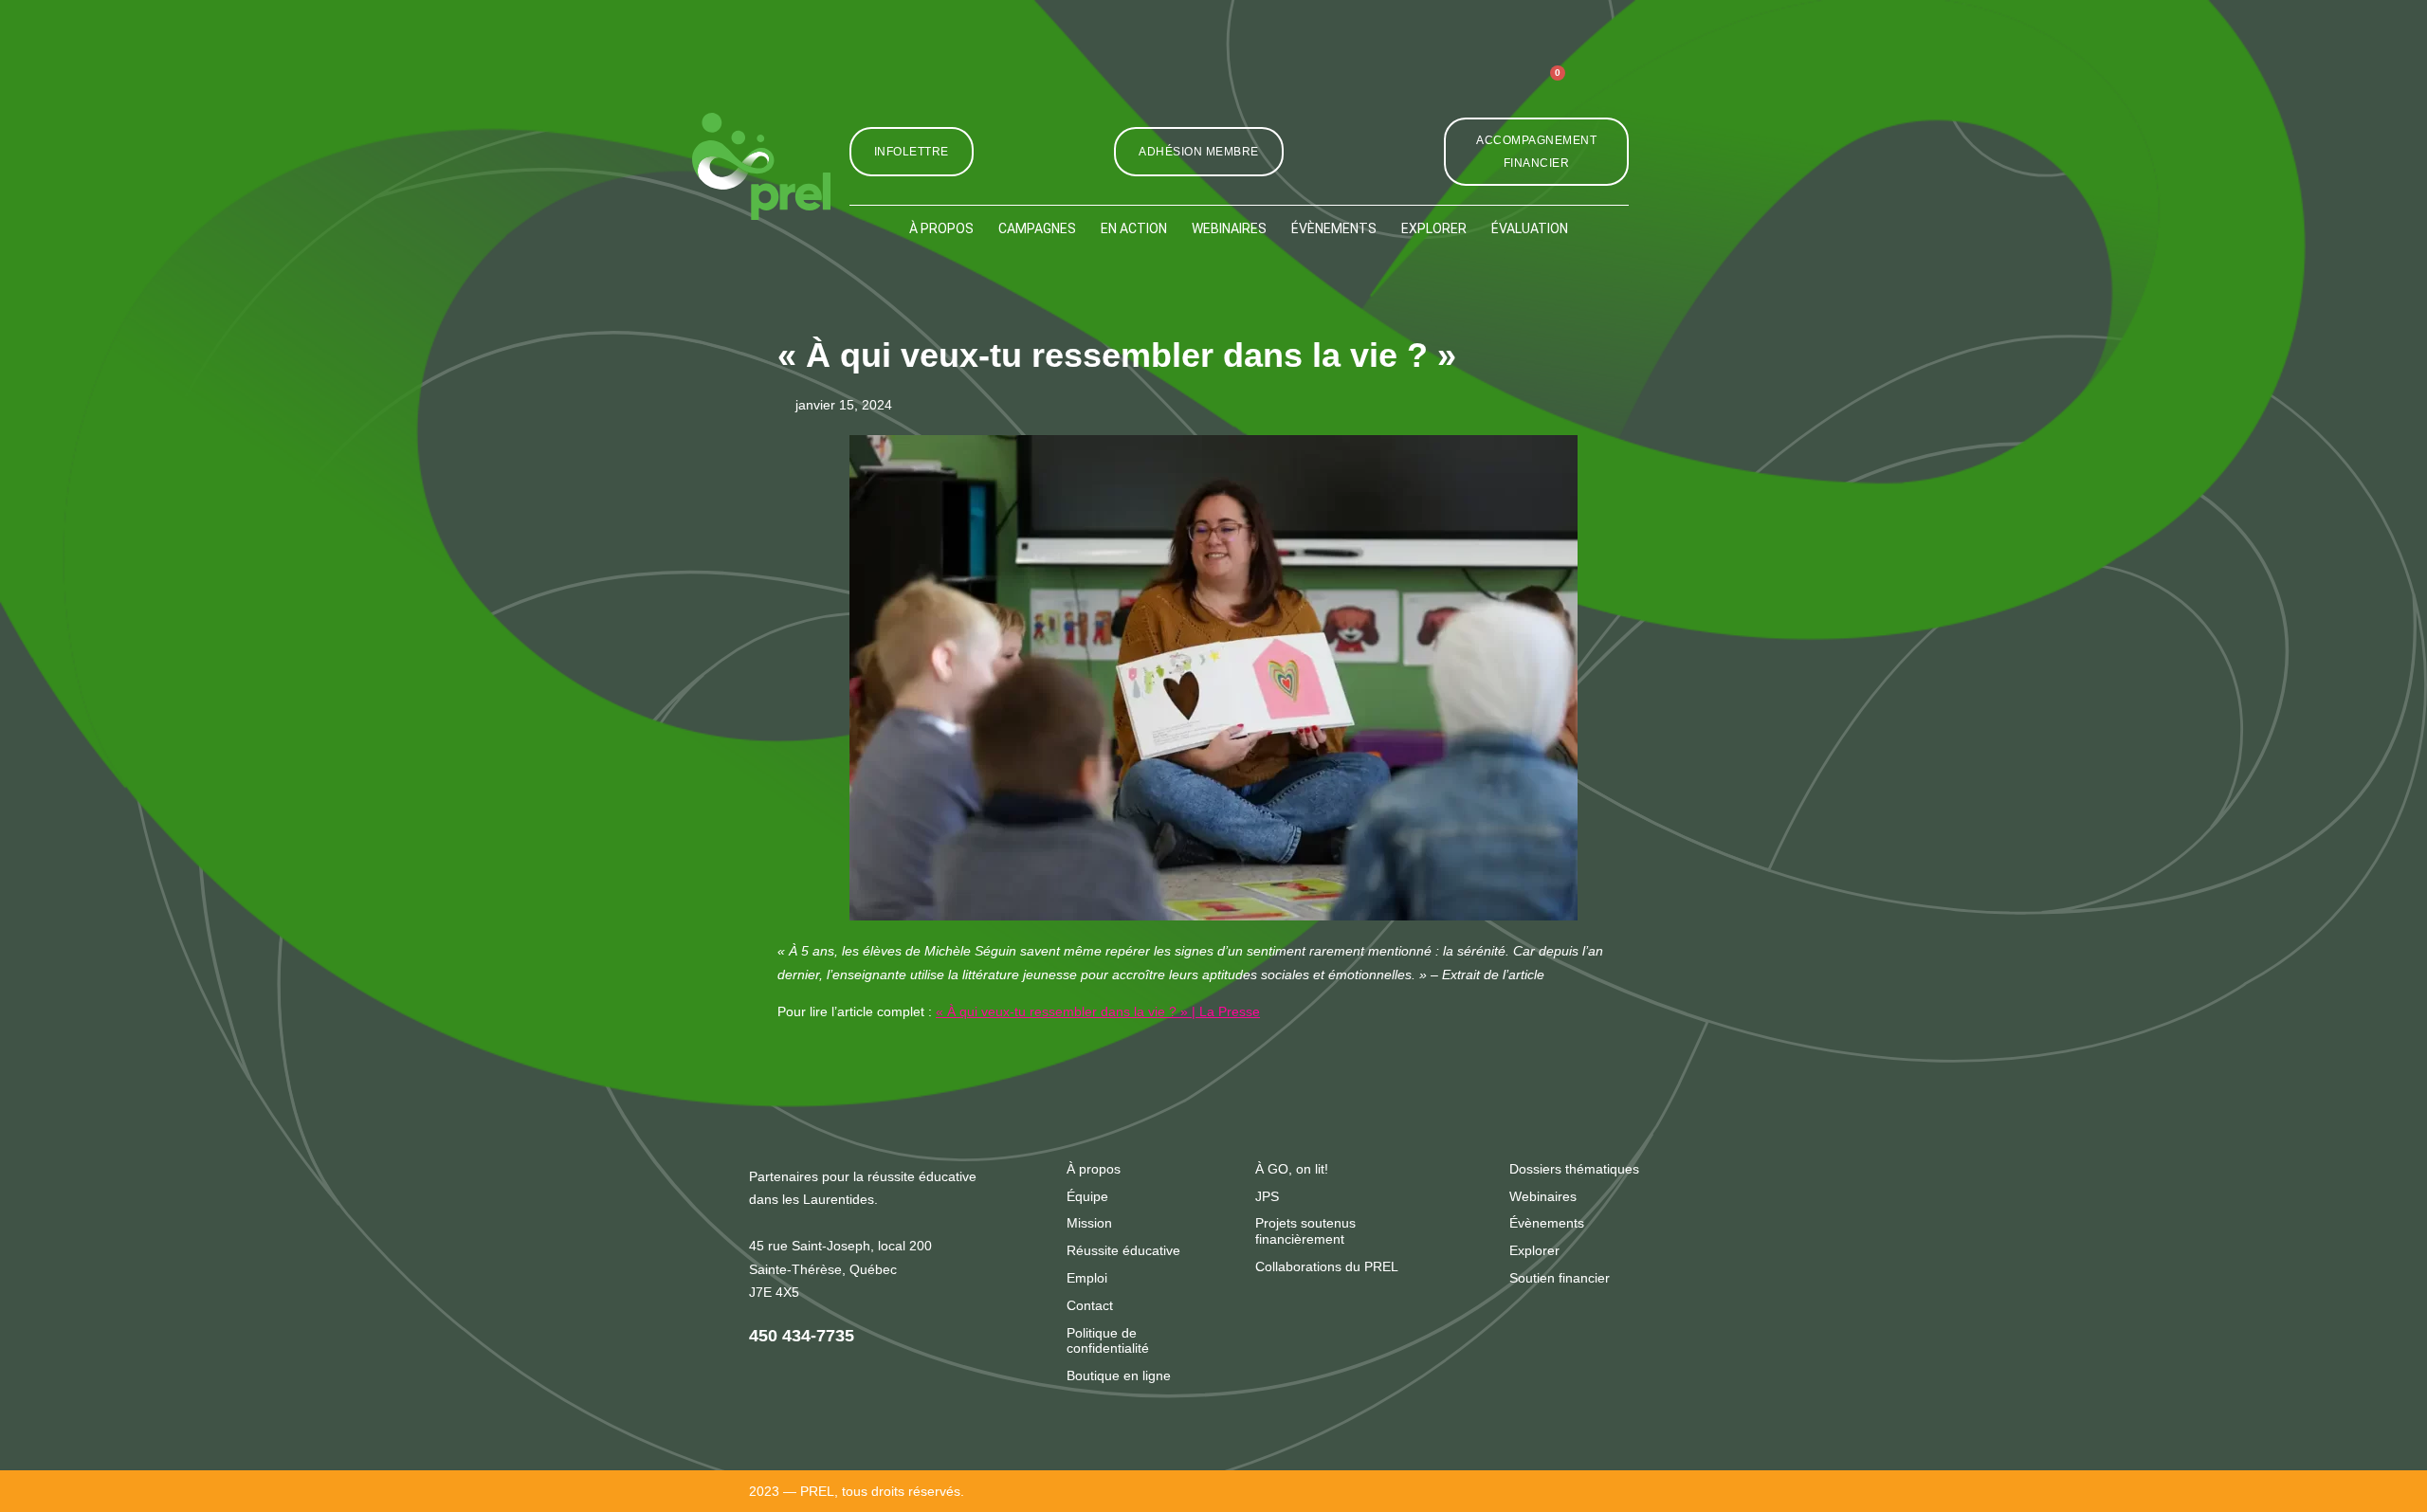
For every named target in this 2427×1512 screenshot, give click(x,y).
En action (1134, 228)
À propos (941, 228)
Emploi (1087, 1278)
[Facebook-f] (1411, 90)
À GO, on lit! (1292, 1169)
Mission (1089, 1223)
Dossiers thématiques (1574, 1169)
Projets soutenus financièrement (1305, 1231)
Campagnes (1037, 228)
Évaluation (1530, 228)
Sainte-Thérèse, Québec (823, 1269)
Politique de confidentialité (1108, 1341)
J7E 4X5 (774, 1292)
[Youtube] (1498, 90)
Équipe (1087, 1196)
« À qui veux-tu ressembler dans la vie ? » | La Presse (1098, 1011)
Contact (1090, 1305)
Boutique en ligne (1119, 1375)
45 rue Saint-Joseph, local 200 (840, 1246)
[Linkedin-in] (1455, 90)
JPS (1267, 1196)
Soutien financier (1560, 1278)
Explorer (1434, 228)
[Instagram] (1368, 90)
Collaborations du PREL (1327, 1266)
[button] (1608, 89)
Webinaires (1229, 228)
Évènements (1334, 228)
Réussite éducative (1123, 1250)
